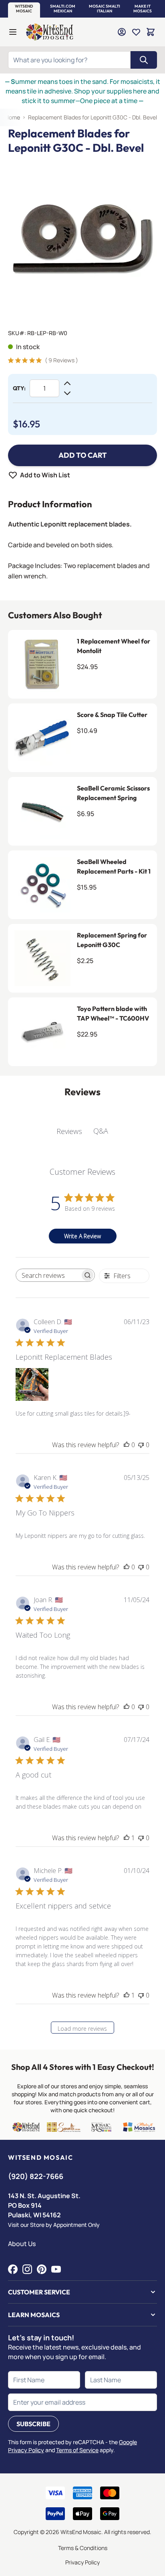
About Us (22, 2244)
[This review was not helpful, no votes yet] (141, 1445)
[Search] (144, 60)
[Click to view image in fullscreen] (82, 239)
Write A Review (82, 1236)
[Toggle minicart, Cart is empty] (151, 32)
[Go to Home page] (50, 32)
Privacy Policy (82, 2562)
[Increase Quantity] (67, 383)
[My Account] (122, 32)
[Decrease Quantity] (67, 393)
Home (12, 117)
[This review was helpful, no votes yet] (127, 1445)
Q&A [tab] (101, 1131)
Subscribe (33, 2424)
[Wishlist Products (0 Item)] (136, 32)
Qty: (19, 388)
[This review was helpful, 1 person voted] (127, 1838)
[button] (24, 9)
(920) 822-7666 (36, 2176)
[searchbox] (48, 1275)
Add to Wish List (45, 475)
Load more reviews (82, 2029)
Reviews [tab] (69, 1131)
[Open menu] (13, 32)
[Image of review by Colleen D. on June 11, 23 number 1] (32, 1384)
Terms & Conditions (83, 2548)
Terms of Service (77, 2450)
